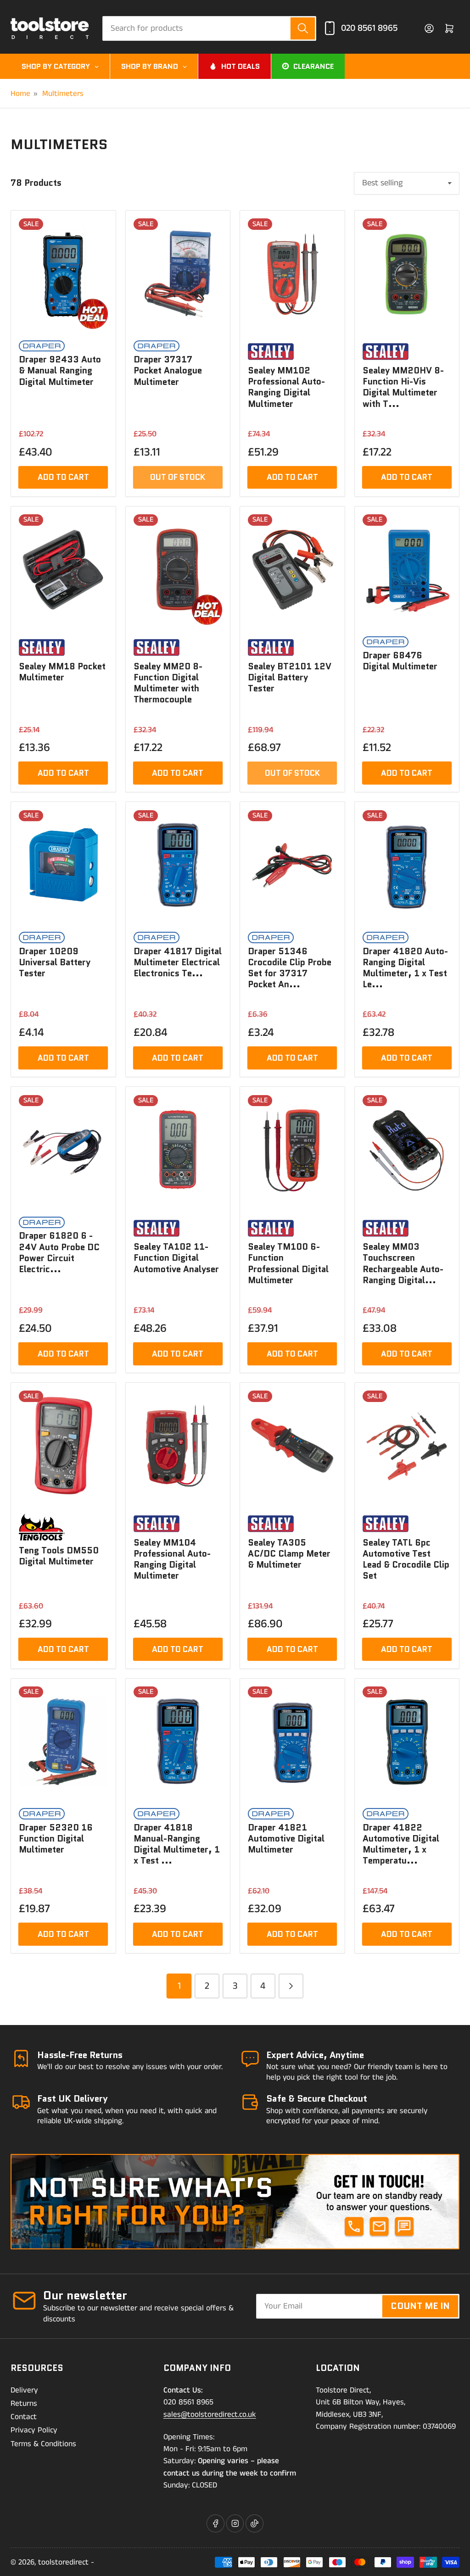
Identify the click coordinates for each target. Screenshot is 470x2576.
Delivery (24, 2390)
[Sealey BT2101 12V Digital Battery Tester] (292, 570)
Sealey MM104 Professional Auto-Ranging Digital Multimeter (172, 1559)
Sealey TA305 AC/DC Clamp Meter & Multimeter (289, 1554)
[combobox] (209, 28)
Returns (24, 2404)
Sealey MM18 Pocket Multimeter (62, 672)
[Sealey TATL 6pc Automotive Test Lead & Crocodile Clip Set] (407, 1446)
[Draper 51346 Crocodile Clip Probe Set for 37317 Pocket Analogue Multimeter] (292, 865)
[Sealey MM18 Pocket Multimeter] (63, 570)
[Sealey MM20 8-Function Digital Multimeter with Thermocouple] (178, 570)
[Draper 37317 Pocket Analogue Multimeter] (178, 274)
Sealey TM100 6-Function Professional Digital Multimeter (288, 1263)
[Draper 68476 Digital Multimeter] (407, 570)
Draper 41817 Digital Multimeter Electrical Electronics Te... (178, 962)
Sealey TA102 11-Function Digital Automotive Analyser (176, 1258)
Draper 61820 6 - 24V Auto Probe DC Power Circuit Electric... (59, 1252)
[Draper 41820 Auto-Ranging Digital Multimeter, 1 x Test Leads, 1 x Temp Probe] (407, 865)
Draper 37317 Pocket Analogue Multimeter (168, 370)
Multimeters (63, 94)
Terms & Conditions (43, 2444)
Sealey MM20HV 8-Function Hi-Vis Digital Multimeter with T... (403, 387)
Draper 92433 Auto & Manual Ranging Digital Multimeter (60, 370)
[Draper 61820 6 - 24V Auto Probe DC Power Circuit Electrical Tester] (63, 1150)
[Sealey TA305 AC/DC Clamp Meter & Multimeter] (292, 1446)
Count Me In (420, 2306)
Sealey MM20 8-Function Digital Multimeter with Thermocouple (168, 683)
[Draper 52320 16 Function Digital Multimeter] (63, 1742)
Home (20, 94)
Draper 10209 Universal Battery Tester (55, 962)
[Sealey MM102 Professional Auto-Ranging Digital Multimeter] (292, 274)
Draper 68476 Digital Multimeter (400, 661)
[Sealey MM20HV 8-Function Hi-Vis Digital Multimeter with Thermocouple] (407, 274)
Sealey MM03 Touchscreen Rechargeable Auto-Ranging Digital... (403, 1263)
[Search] (303, 28)
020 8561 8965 (369, 28)
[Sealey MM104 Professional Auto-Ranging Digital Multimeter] (178, 1446)
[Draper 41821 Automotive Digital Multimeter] (292, 1742)
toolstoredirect (63, 2562)
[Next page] (291, 1986)
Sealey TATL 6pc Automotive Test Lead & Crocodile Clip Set (406, 1559)
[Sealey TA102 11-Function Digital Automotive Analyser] (178, 1150)
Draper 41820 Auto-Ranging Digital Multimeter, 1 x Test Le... (405, 968)
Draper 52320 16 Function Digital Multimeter (56, 1839)
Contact (24, 2417)
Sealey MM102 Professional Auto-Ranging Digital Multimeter (286, 387)
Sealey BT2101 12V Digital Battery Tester (290, 677)
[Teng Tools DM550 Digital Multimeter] (63, 1446)
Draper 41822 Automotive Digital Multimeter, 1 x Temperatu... (401, 1844)
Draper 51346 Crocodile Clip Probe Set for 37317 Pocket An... (290, 968)
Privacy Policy (34, 2430)
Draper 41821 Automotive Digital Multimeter (286, 1839)
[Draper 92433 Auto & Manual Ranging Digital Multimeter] (63, 274)
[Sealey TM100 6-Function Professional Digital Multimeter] (292, 1150)
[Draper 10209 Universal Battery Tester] (63, 865)
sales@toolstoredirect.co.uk (210, 2415)
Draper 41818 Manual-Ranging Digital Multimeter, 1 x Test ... (177, 1844)
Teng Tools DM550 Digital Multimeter (59, 1556)
